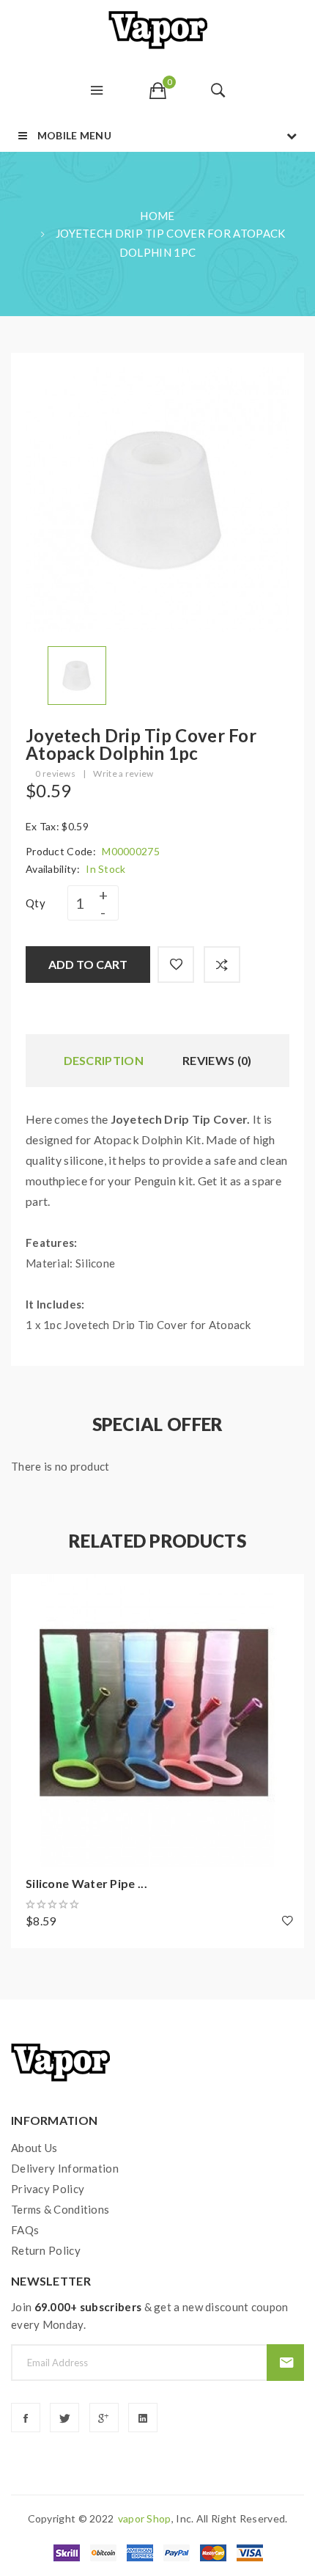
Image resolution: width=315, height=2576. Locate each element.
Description (104, 1060)
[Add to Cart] (29, 1592)
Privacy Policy (48, 2189)
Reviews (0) (217, 1060)
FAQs (25, 2230)
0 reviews (55, 773)
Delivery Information (65, 2168)
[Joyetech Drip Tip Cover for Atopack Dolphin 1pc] (77, 674)
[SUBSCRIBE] (285, 2363)
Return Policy (46, 2250)
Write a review (123, 773)
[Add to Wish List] (176, 965)
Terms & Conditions (60, 2209)
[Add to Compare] (222, 965)
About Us (34, 2148)
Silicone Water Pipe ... (86, 1883)
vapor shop (145, 2518)
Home (157, 216)
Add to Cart (88, 964)
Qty (36, 903)
